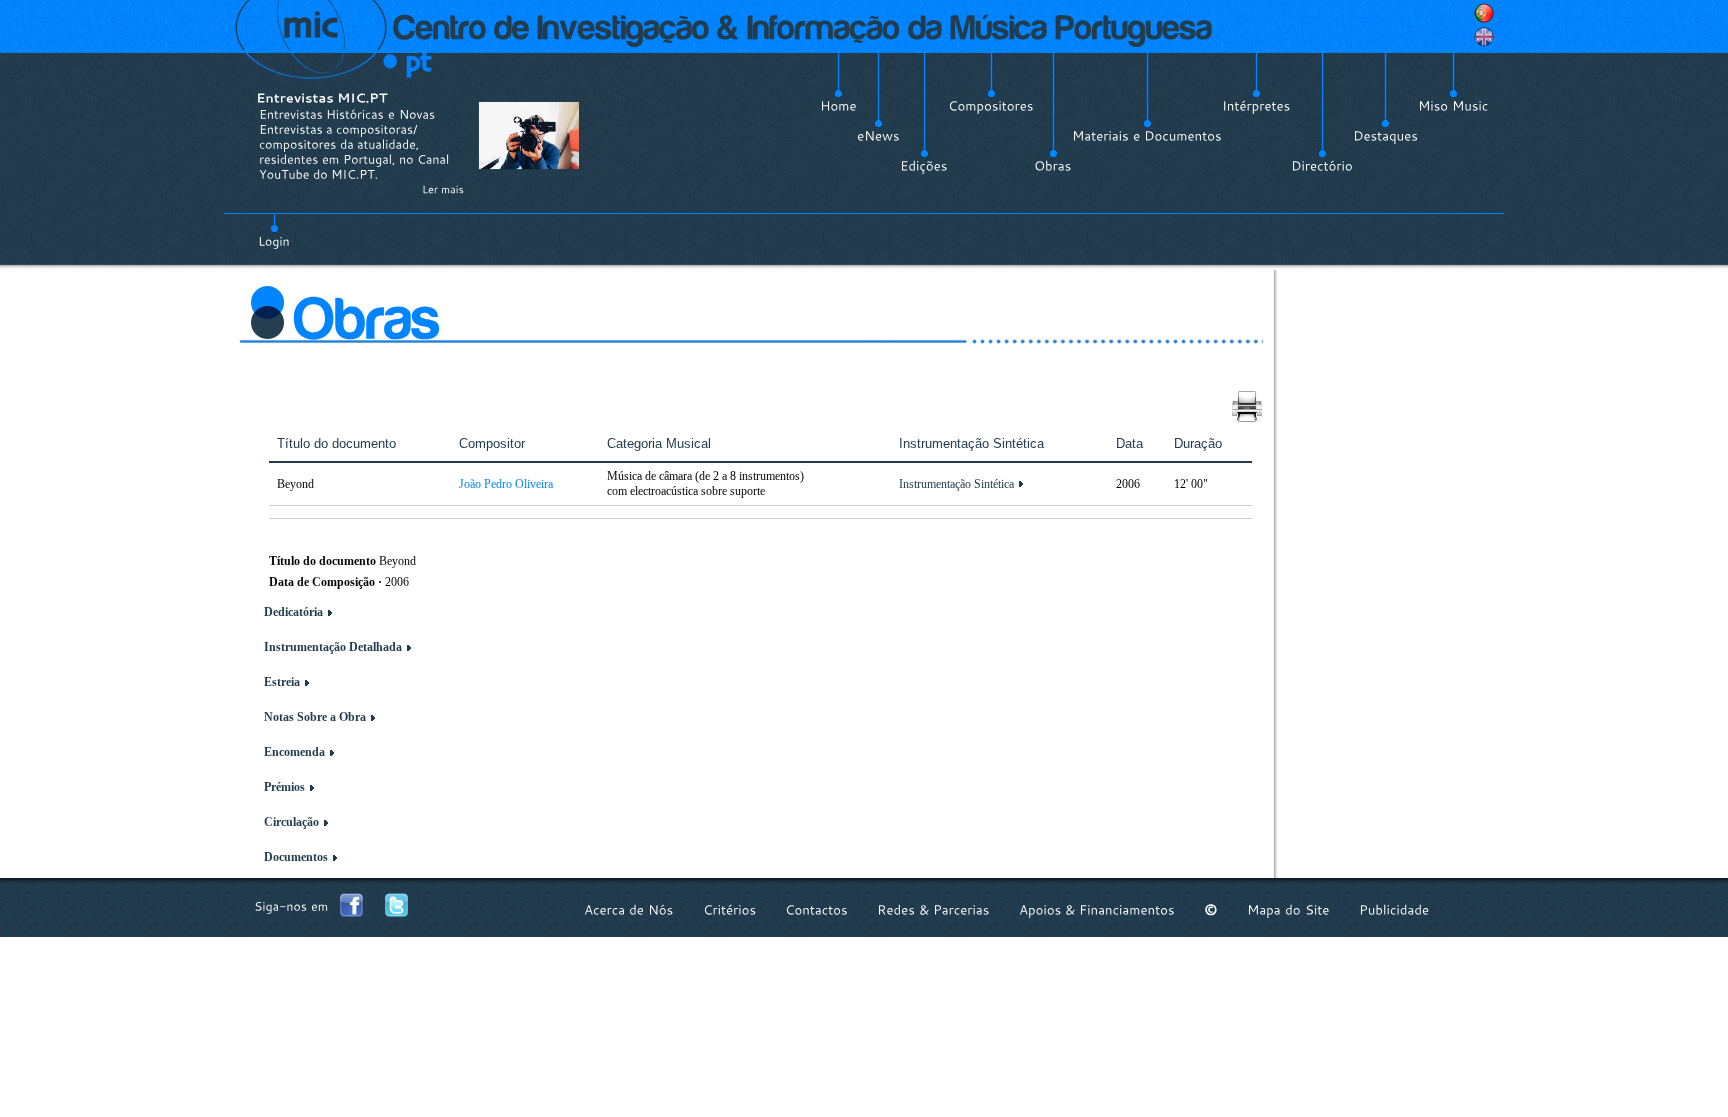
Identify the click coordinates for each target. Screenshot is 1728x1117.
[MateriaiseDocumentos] (1147, 136)
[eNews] (878, 136)
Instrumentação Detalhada (333, 647)
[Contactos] (816, 909)
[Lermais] (443, 189)
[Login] (274, 230)
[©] (1211, 909)
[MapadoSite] (1288, 909)
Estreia (282, 682)
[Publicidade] (1394, 909)
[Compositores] (991, 106)
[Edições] (924, 166)
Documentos (296, 857)
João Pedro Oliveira (506, 484)
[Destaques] (1385, 136)
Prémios (284, 787)
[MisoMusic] (1453, 106)
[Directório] (1322, 166)
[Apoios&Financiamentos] (1097, 909)
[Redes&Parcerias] (933, 909)
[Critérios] (729, 909)
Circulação (291, 822)
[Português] (1484, 13)
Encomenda (294, 752)
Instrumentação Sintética (956, 484)
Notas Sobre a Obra (315, 717)
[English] (1484, 37)
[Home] (838, 106)
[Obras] (1053, 166)
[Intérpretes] (1256, 106)
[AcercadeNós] (629, 909)
